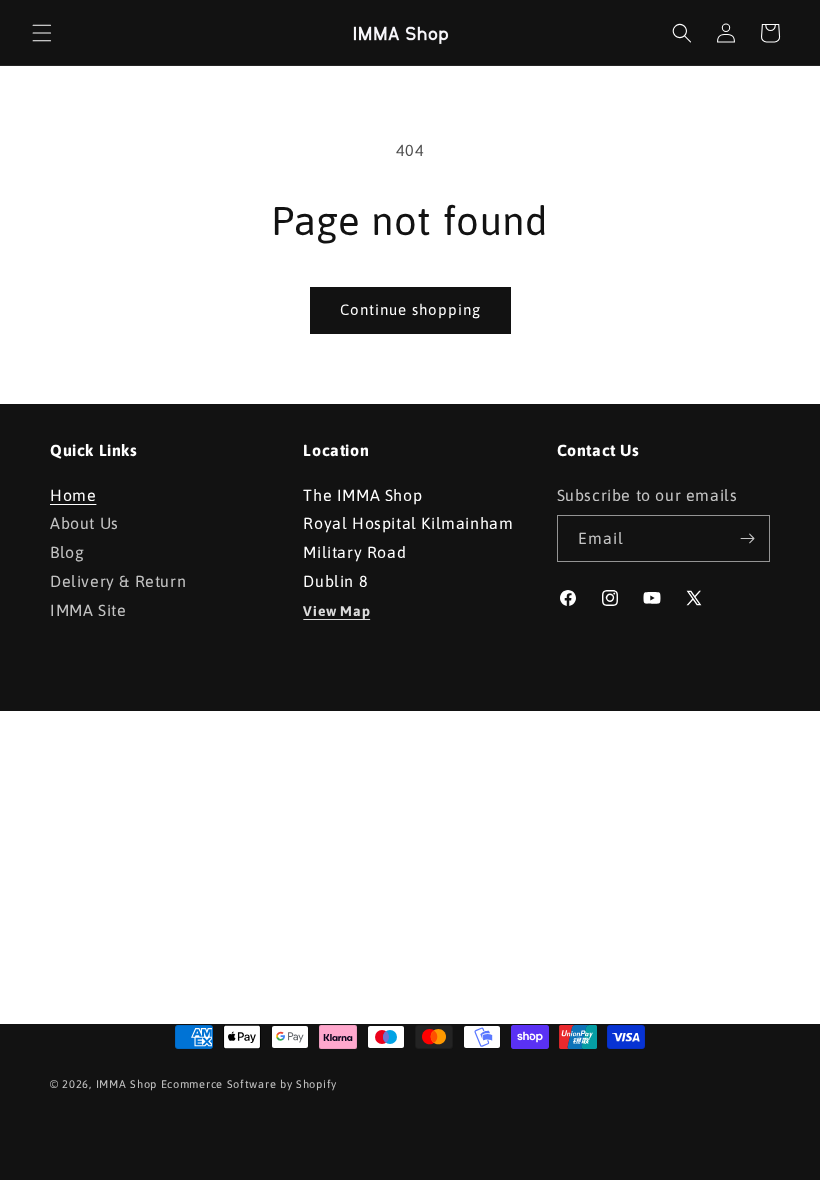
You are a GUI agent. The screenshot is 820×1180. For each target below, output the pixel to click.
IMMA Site (88, 610)
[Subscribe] (747, 538)
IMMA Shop (126, 1084)
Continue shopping (410, 309)
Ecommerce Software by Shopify (249, 1084)
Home (73, 497)
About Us (84, 523)
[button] (42, 33)
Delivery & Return (118, 581)
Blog (67, 552)
